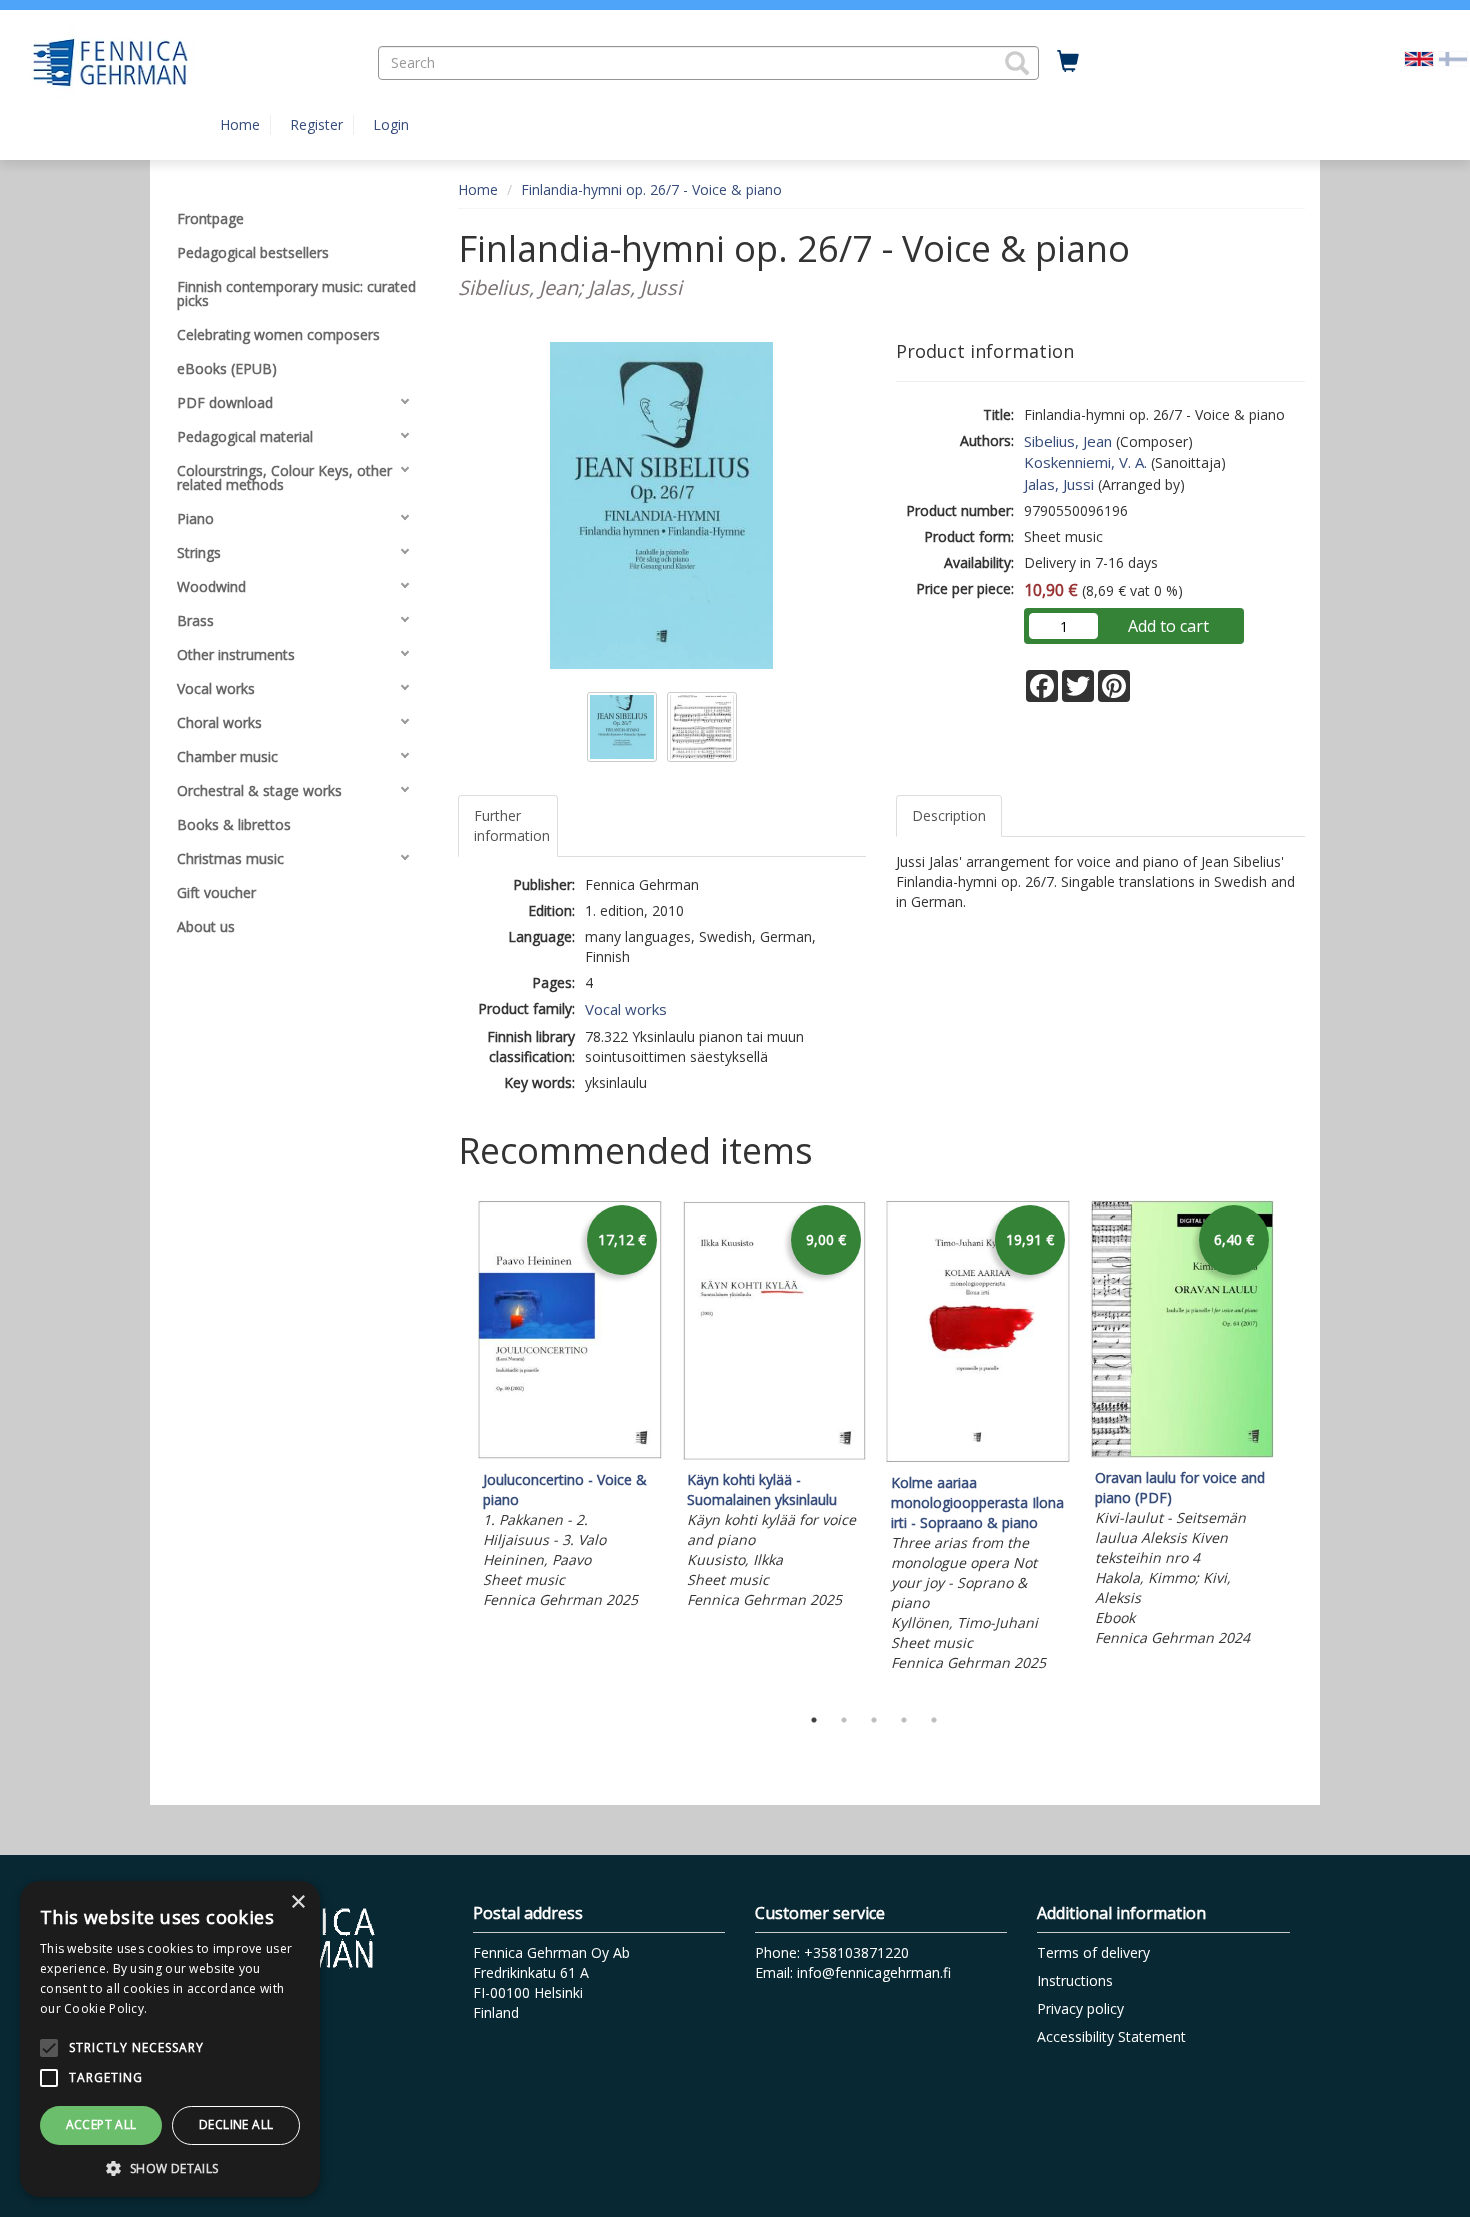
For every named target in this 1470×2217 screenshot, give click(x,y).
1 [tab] (814, 1720)
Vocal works (626, 1009)
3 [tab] (874, 1720)
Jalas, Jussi (1059, 484)
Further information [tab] (512, 825)
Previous (453, 1448)
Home (240, 124)
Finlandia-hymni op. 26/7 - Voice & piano (651, 189)
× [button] (297, 1902)
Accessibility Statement (1111, 2036)
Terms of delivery (1093, 1952)
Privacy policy (1080, 2008)
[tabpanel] (570, 1407)
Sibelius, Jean (1068, 441)
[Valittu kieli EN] (1419, 57)
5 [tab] (934, 1720)
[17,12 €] (570, 1454)
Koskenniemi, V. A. (1085, 462)
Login (391, 124)
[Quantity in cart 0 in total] (1068, 62)
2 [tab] (844, 1720)
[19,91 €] (978, 1457)
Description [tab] (949, 815)
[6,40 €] (1182, 1452)
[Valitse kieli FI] (1453, 57)
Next (1295, 1448)
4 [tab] (904, 1720)
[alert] (170, 2039)
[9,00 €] (774, 1454)
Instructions (1075, 1980)
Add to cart (1168, 626)
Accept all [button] (101, 2124)
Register (316, 124)
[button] (1017, 63)
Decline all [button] (236, 2124)
